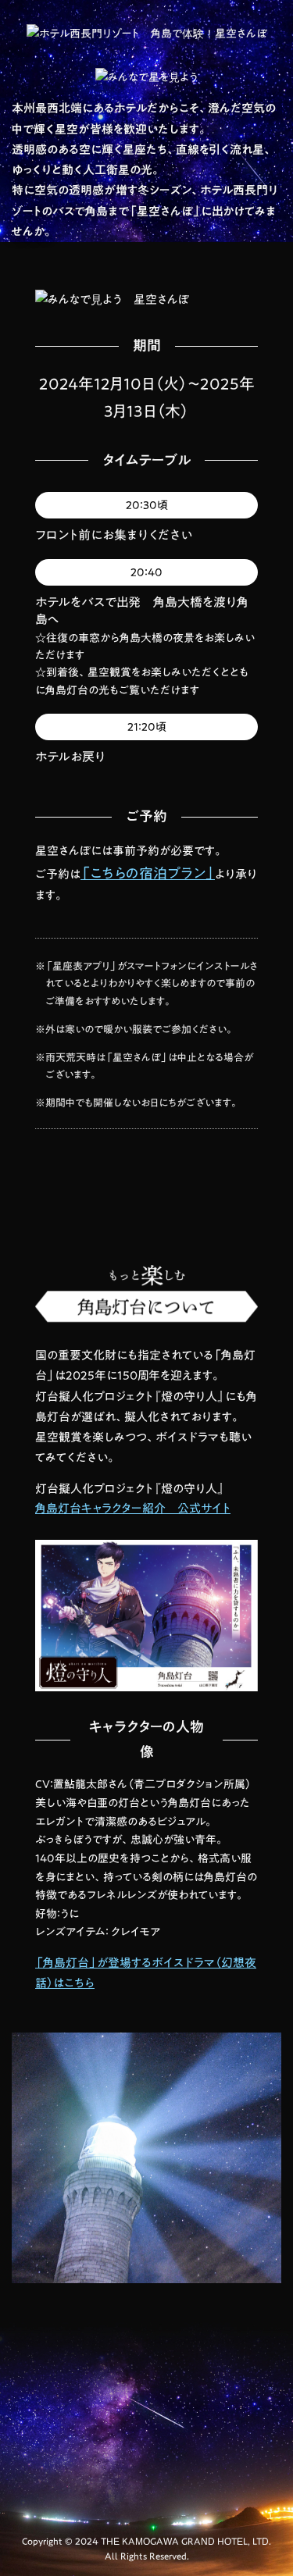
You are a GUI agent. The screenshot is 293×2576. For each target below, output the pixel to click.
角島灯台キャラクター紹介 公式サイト (133, 1508)
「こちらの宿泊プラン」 (148, 873)
